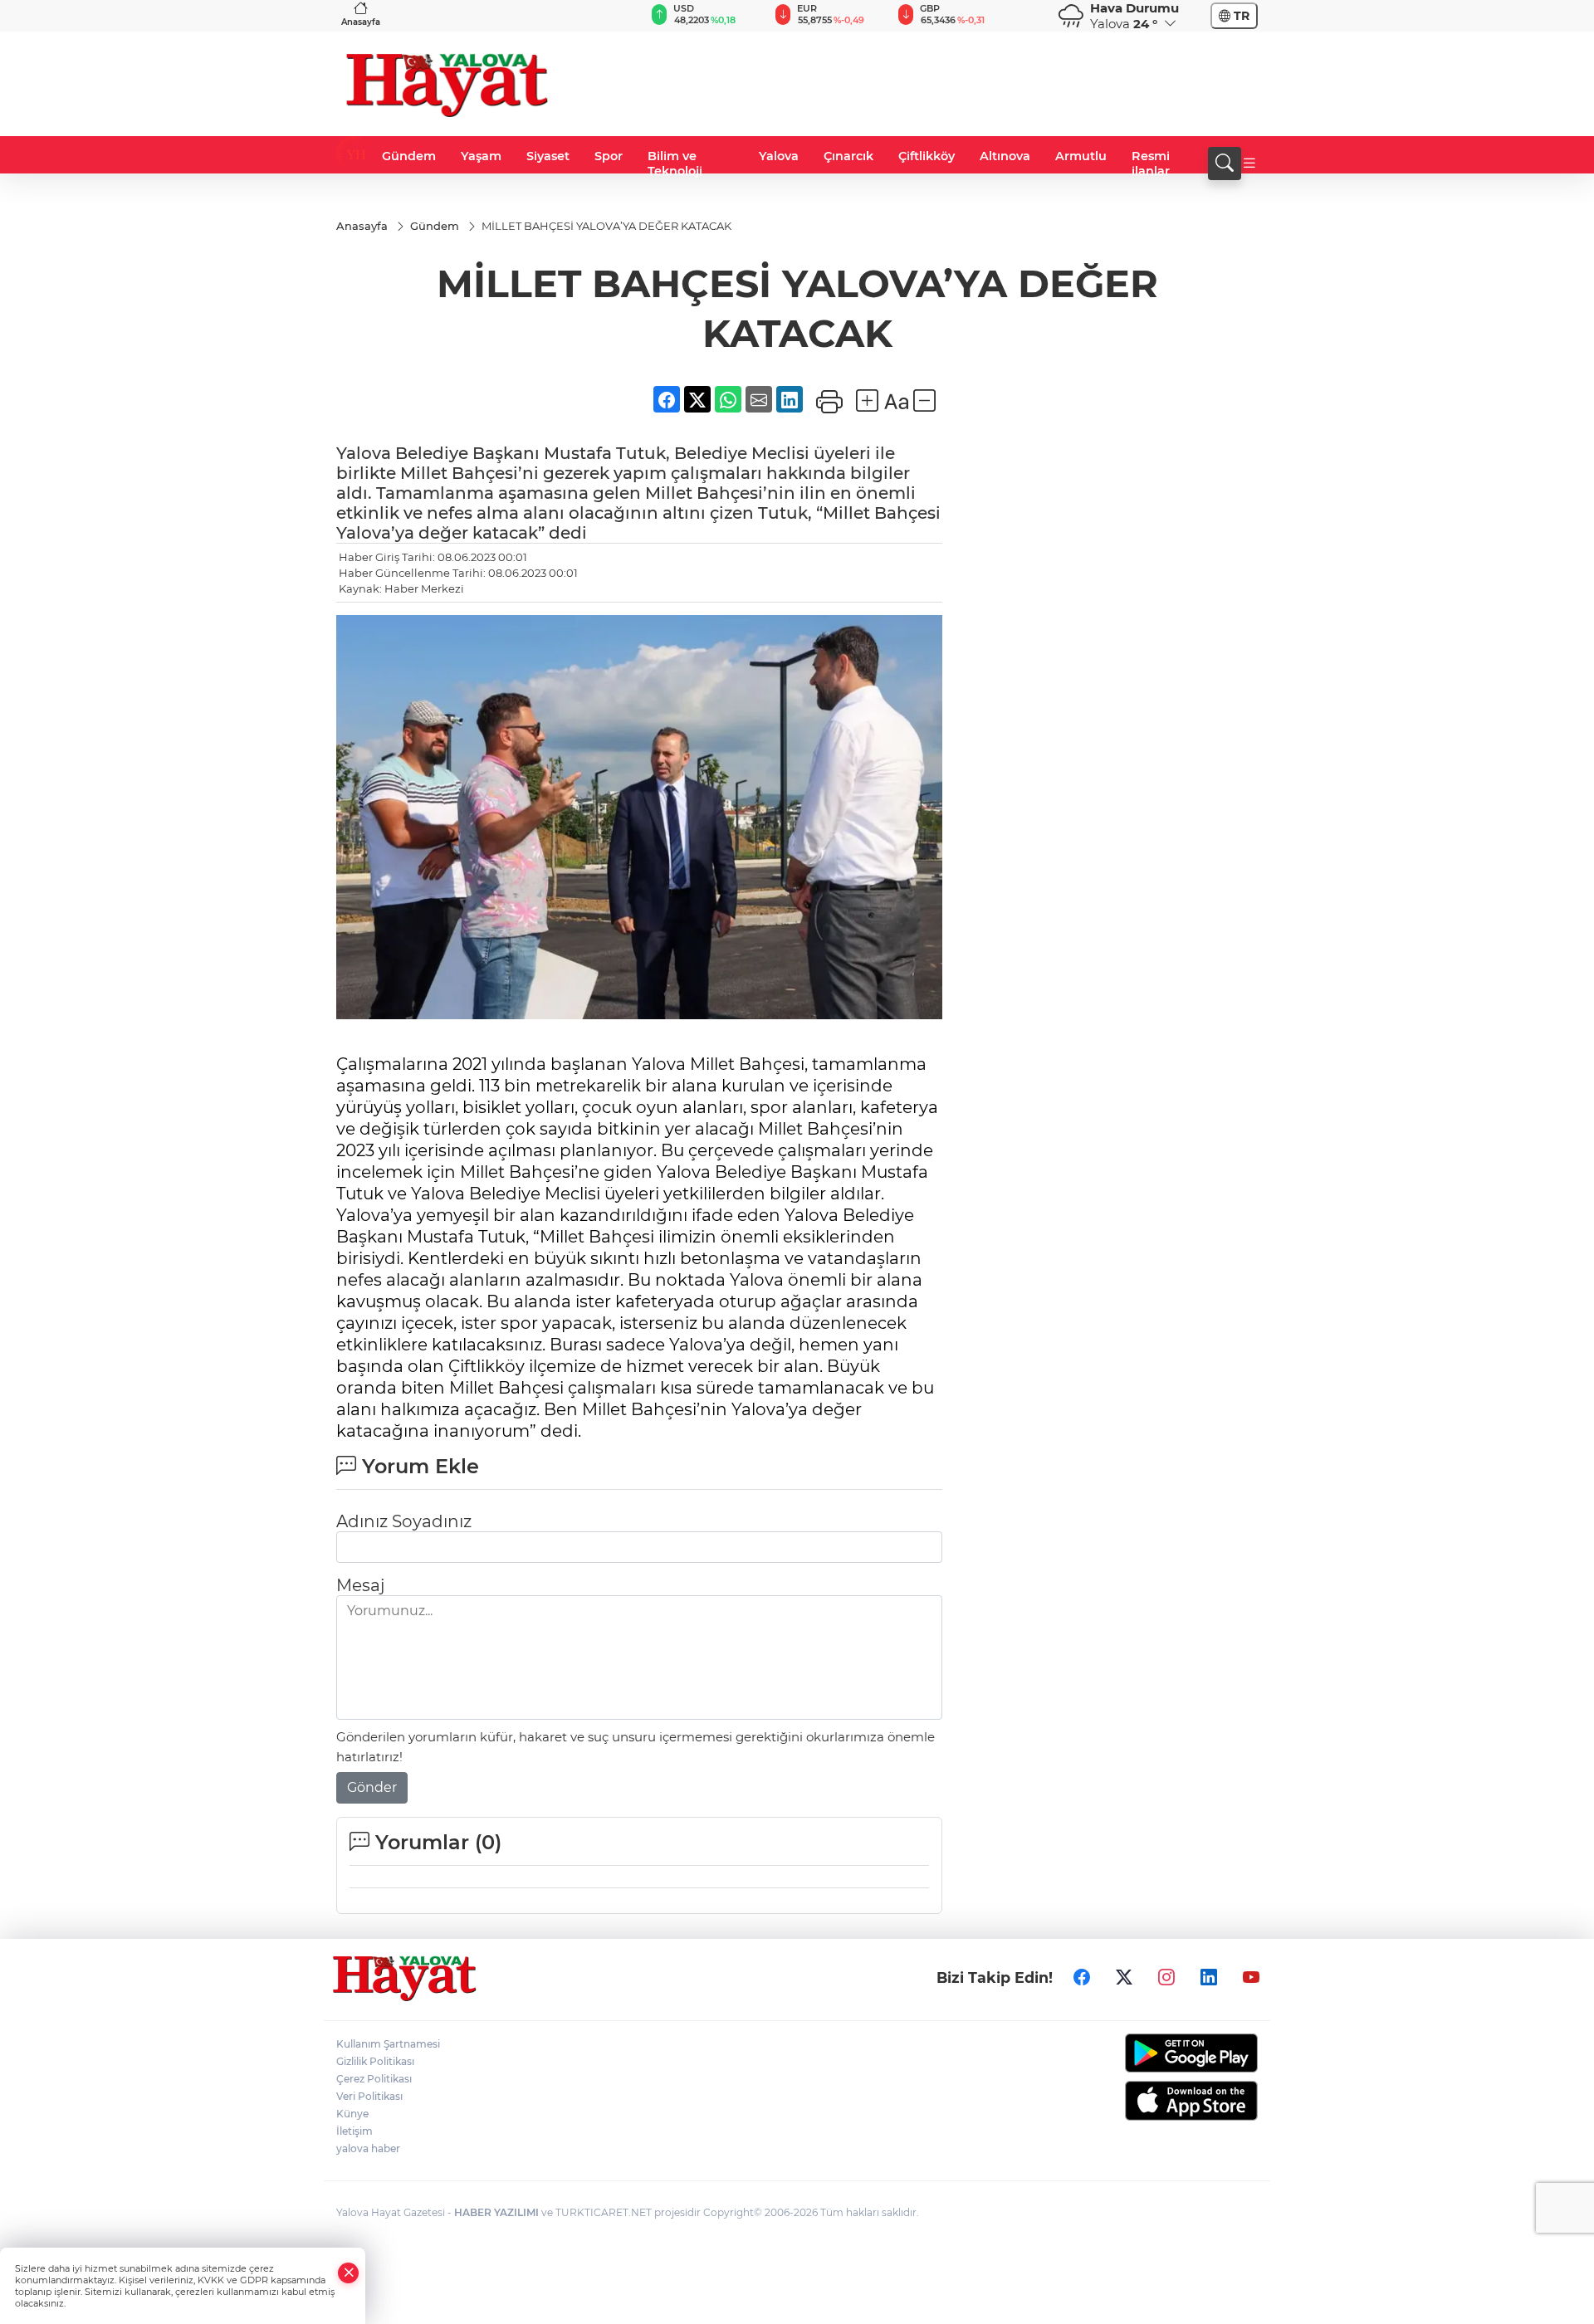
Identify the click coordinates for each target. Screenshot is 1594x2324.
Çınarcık (848, 156)
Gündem (409, 156)
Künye (352, 2114)
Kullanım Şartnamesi (388, 2044)
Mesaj (360, 1585)
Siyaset (548, 156)
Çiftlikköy (927, 156)
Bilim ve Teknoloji (675, 164)
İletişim (354, 2131)
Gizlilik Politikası (375, 2061)
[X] (1124, 1977)
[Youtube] (1251, 1977)
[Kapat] (349, 2273)
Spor (609, 156)
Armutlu (1081, 156)
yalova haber (368, 2148)
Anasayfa (361, 22)
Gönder (372, 1787)
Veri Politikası (369, 2096)
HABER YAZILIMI (496, 2212)
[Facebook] (1082, 1977)
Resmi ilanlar (1151, 164)
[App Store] (1152, 2101)
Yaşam (481, 156)
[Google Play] (1152, 2053)
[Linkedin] (1209, 1977)
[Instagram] (1166, 1977)
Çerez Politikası (374, 2079)
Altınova (1005, 156)
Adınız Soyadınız (404, 1521)
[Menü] (1249, 164)
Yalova (779, 156)
